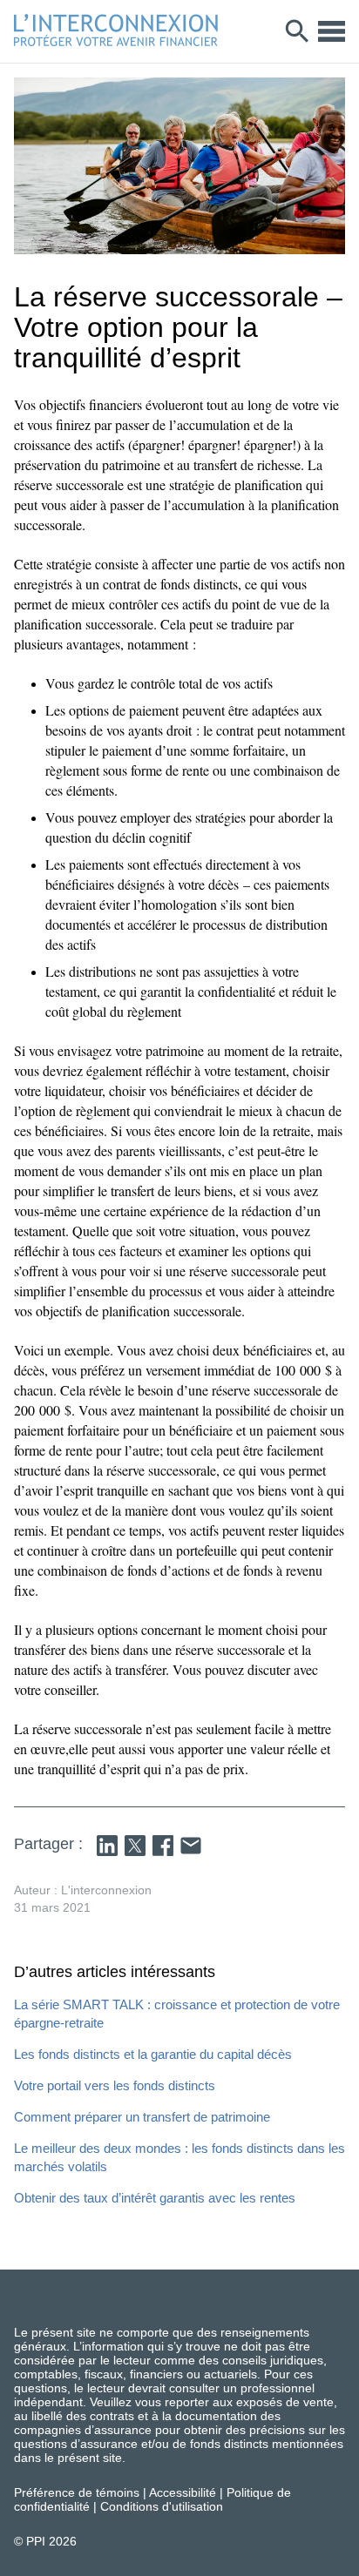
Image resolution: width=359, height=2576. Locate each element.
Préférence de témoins (77, 2492)
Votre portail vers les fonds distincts (115, 2085)
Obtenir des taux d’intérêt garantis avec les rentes (155, 2198)
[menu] (332, 31)
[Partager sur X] (135, 1846)
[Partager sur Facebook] (163, 1846)
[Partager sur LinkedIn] (107, 1846)
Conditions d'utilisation (162, 2506)
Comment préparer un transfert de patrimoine (142, 2117)
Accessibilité (183, 2492)
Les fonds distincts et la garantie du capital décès (153, 2054)
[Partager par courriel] (191, 1846)
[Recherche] (298, 31)
